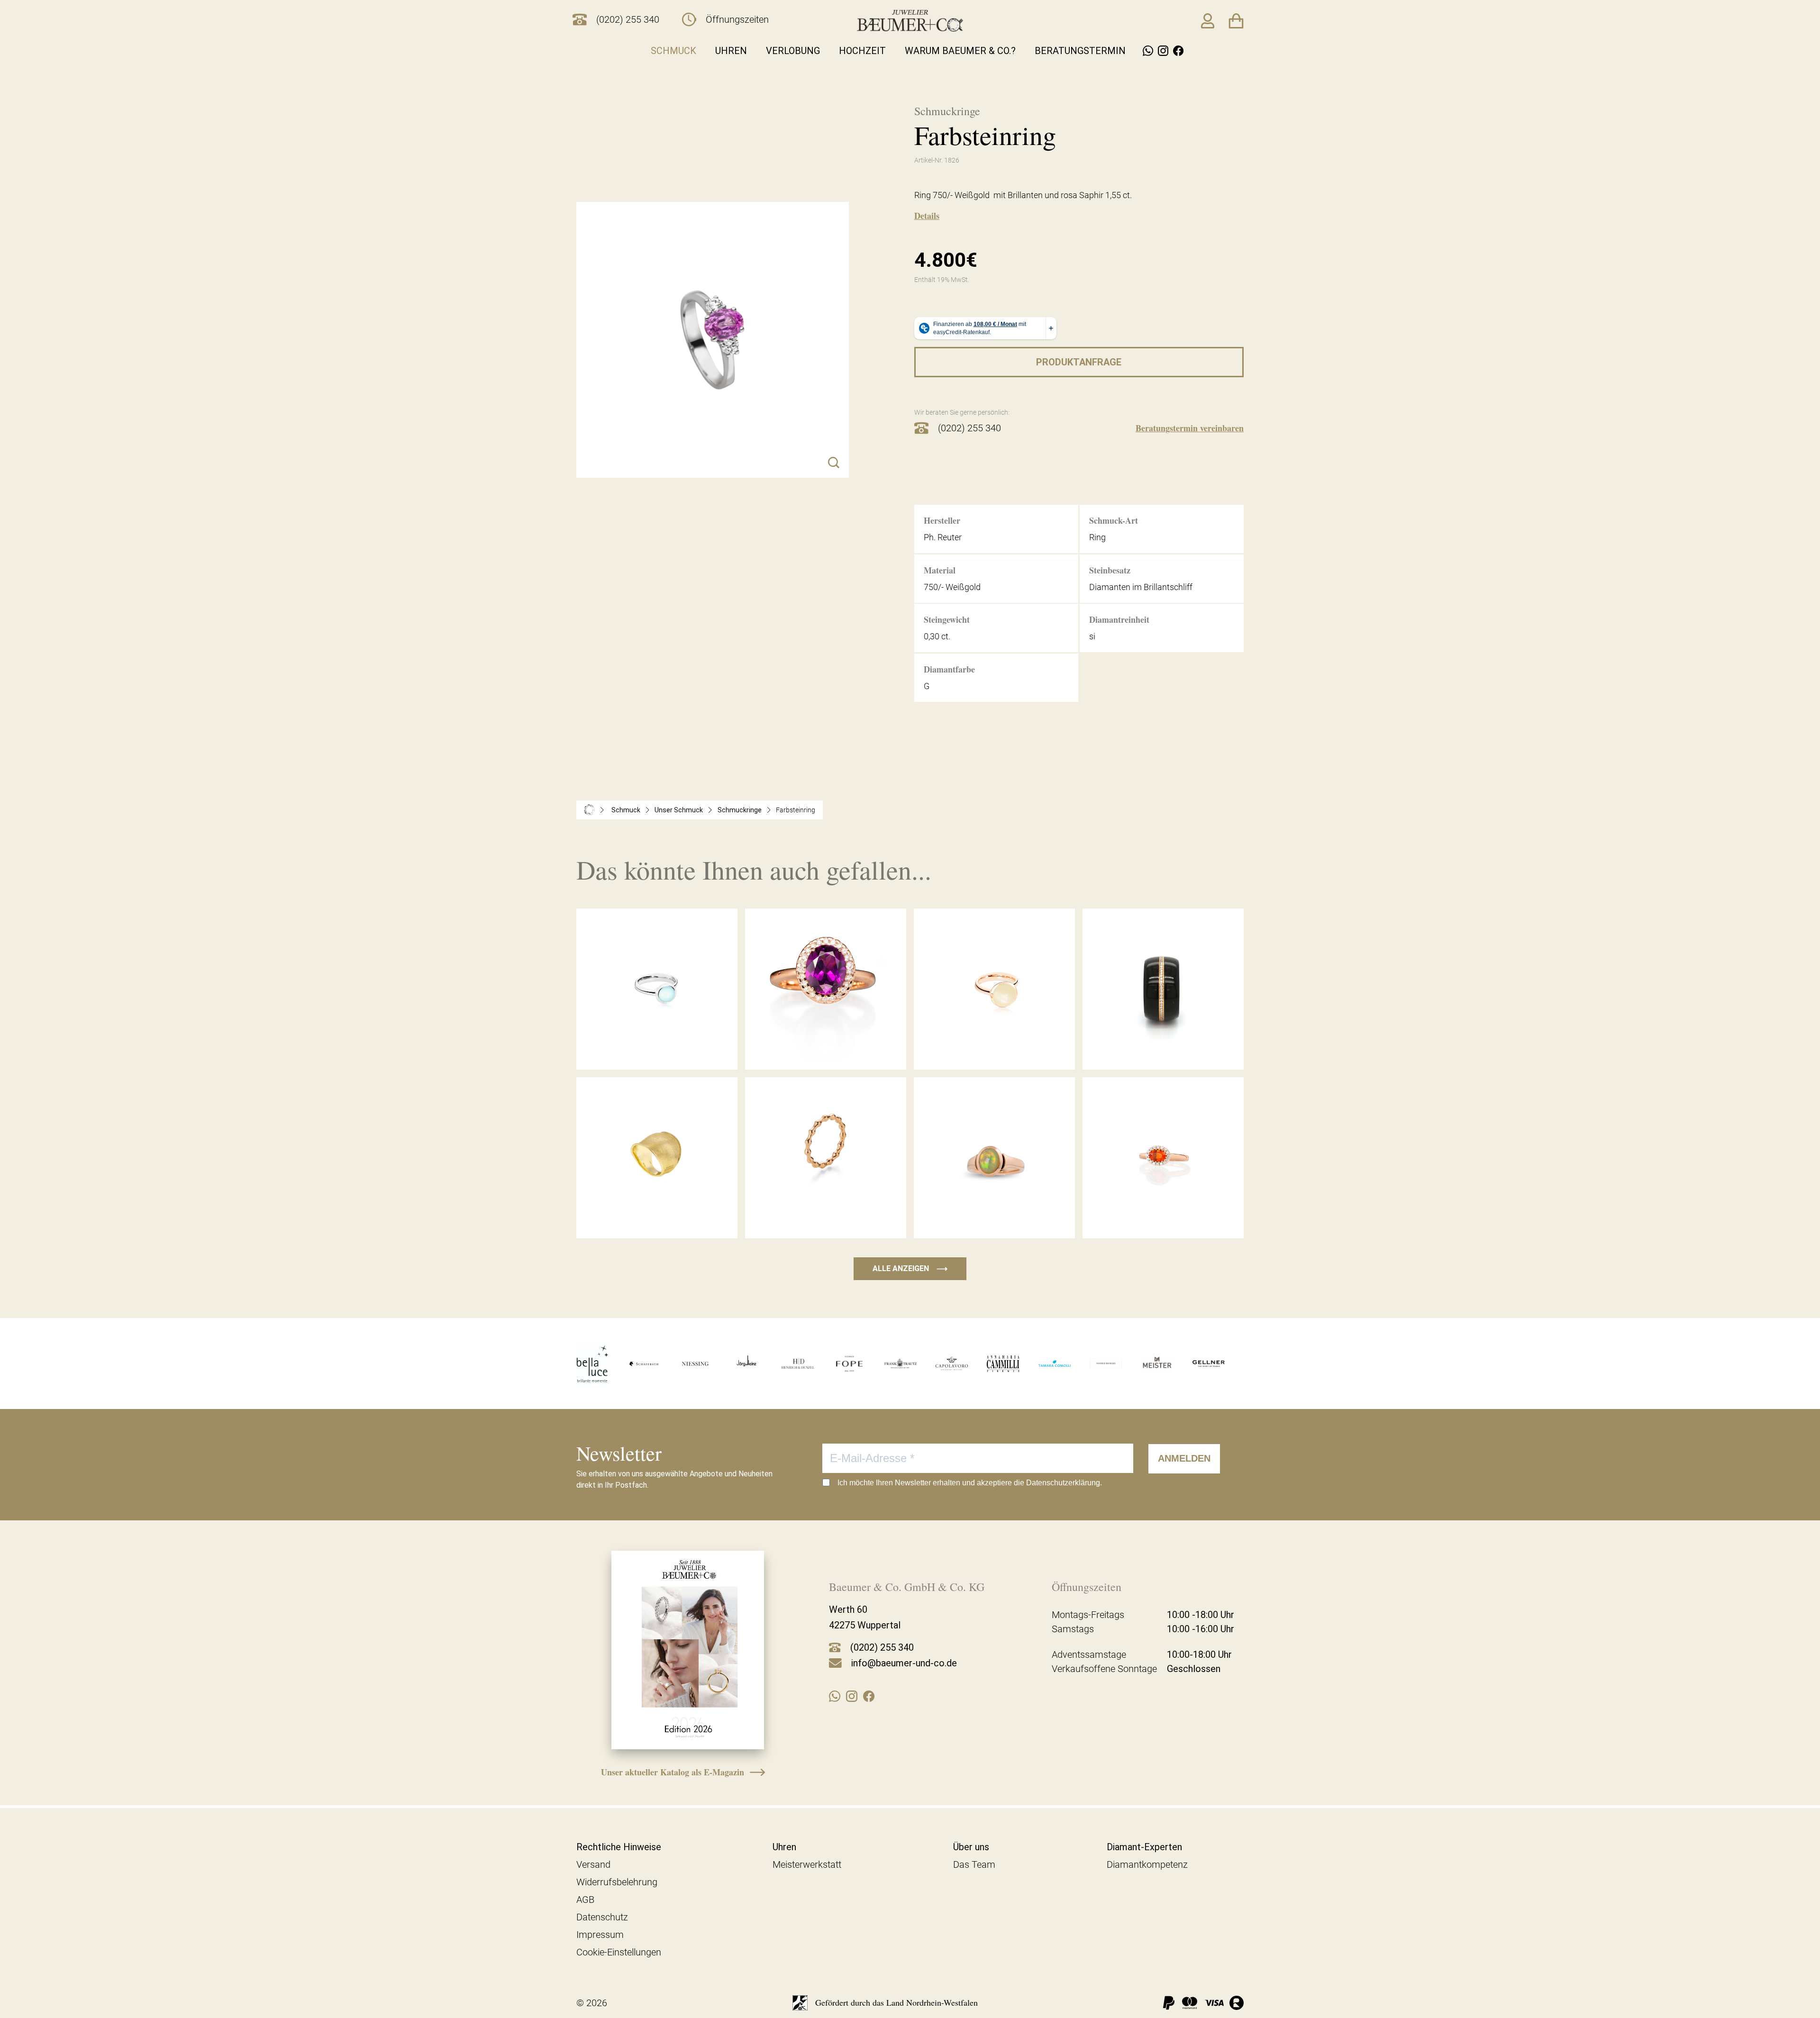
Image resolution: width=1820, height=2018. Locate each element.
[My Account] (1208, 21)
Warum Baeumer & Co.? (960, 51)
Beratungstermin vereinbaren (1190, 428)
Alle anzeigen (910, 1268)
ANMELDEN (1184, 1458)
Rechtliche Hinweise (619, 1847)
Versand (593, 1864)
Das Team (974, 1864)
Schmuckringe (740, 810)
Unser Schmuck (679, 810)
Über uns (971, 1847)
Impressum (600, 1935)
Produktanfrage (1079, 362)
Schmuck (673, 51)
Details (927, 216)
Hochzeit (862, 51)
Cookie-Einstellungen (619, 1952)
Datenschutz (602, 1917)
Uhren (731, 51)
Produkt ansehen (657, 1049)
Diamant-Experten (1144, 1847)
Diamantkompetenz (1147, 1864)
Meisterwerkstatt (807, 1864)
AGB (585, 1900)
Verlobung (793, 51)
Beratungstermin (1080, 51)
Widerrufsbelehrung (617, 1882)
